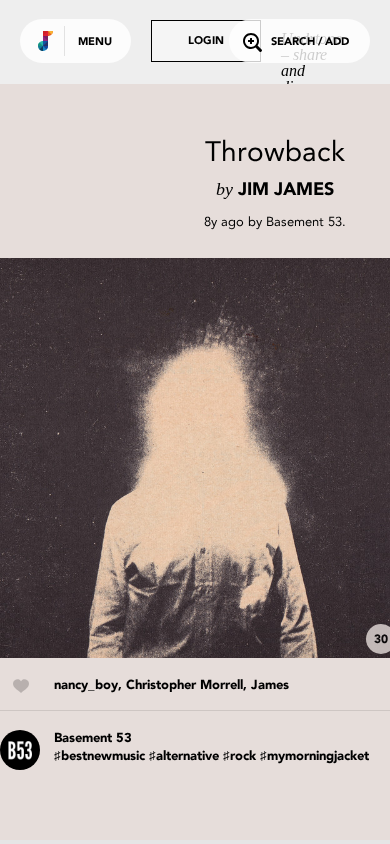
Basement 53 (304, 221)
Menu (95, 42)
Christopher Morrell (184, 685)
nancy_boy (86, 685)
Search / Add (310, 42)
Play (200, 458)
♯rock (239, 756)
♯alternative (184, 756)
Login (206, 41)
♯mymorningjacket (314, 756)
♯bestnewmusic (99, 756)
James (270, 685)
